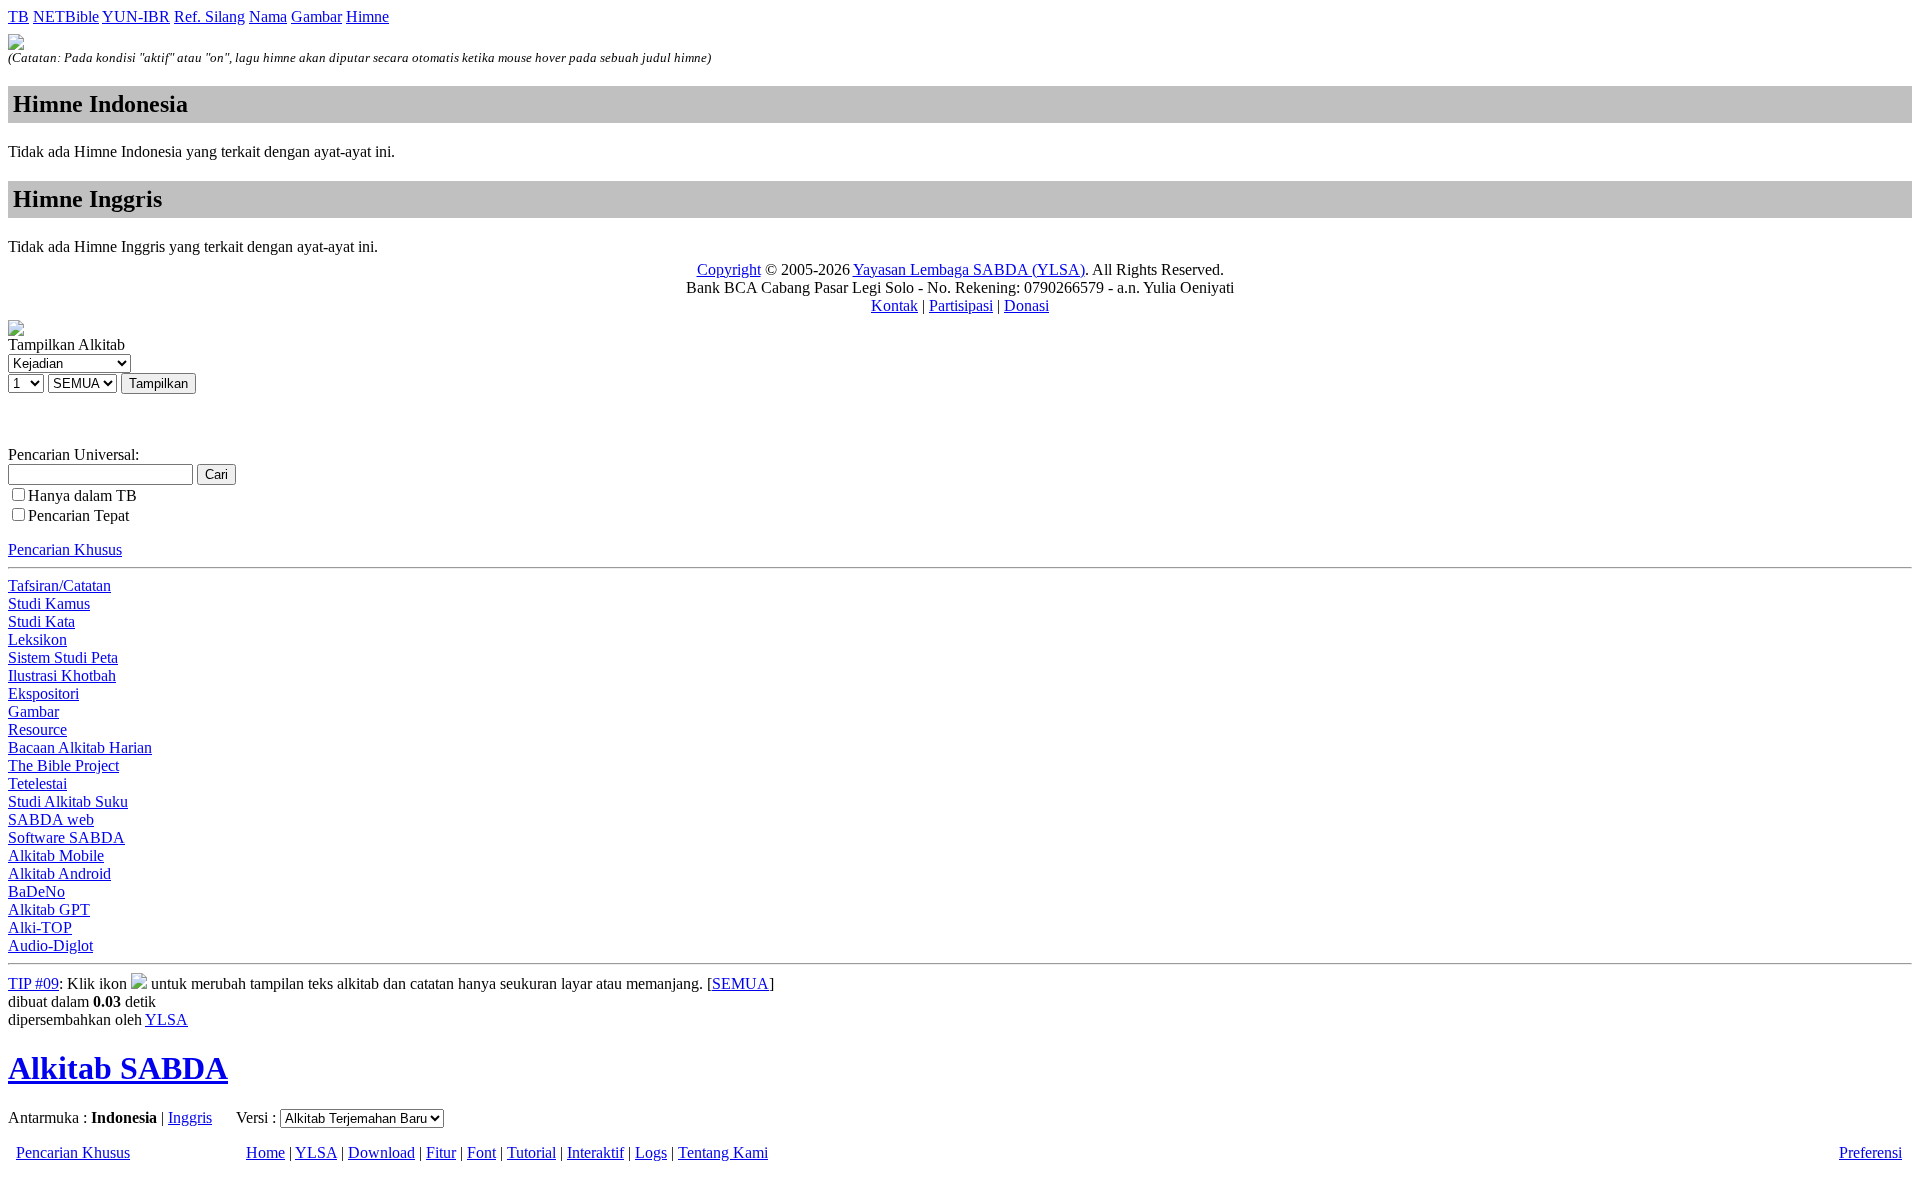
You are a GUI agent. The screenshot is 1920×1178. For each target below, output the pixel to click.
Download (381, 1152)
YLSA (166, 1019)
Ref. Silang (209, 16)
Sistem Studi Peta (63, 657)
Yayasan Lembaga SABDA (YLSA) (969, 269)
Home (265, 1152)
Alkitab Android (59, 873)
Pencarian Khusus (65, 549)
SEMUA (740, 983)
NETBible (66, 16)
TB (18, 16)
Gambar (316, 16)
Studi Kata (41, 621)
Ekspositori (43, 693)
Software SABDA (66, 837)
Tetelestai (37, 783)
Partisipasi (961, 305)
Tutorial (531, 1152)
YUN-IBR (136, 16)
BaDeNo (36, 891)
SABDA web (51, 819)
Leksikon (37, 639)
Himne (367, 16)
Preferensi (1870, 1152)
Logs (651, 1152)
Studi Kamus (49, 603)
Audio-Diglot (50, 945)
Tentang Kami (723, 1152)
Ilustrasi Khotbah (62, 675)
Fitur (441, 1152)
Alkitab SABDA (118, 1068)
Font (481, 1152)
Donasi (1026, 305)
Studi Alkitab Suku (68, 801)
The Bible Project (63, 765)
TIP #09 (33, 983)
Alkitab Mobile (56, 855)
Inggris (190, 1117)
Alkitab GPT (49, 909)
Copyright (729, 269)
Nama (268, 16)
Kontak (894, 305)
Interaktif (595, 1152)
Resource (37, 729)
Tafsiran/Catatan (59, 585)
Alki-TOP (40, 927)
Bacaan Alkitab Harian (80, 747)
